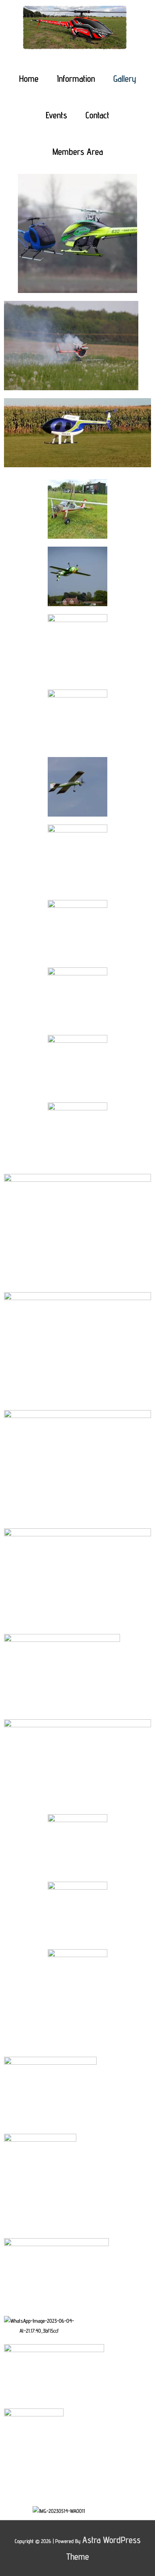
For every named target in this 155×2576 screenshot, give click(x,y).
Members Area (78, 151)
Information (76, 78)
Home (29, 78)
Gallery (125, 78)
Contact (97, 115)
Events (56, 115)
